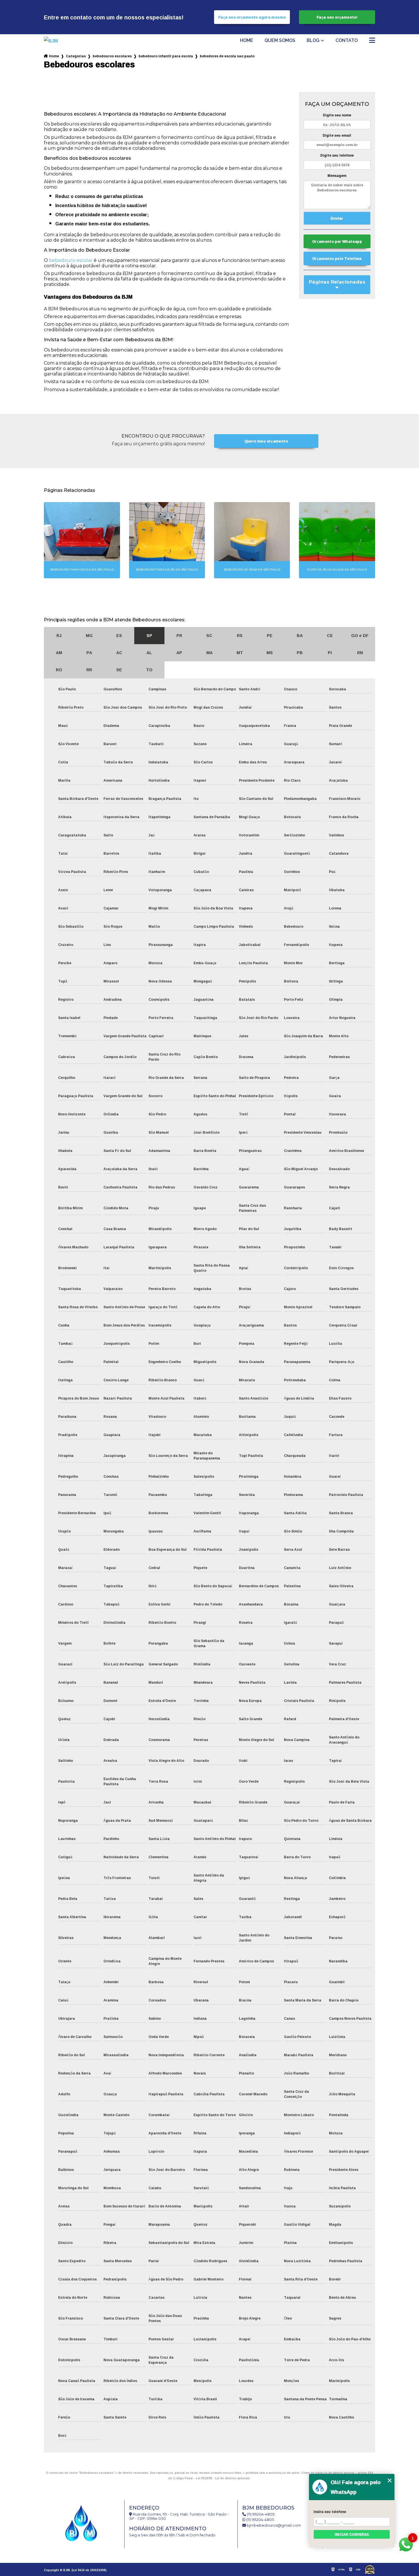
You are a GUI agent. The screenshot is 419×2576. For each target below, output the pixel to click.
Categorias (76, 56)
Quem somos (280, 41)
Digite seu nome (337, 115)
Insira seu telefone (330, 2512)
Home (247, 41)
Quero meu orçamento (266, 441)
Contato (347, 41)
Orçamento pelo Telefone (337, 258)
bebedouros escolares (112, 56)
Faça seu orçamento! (337, 17)
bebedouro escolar (71, 260)
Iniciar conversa (352, 2534)
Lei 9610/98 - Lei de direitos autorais (223, 2478)
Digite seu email (337, 135)
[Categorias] (372, 41)
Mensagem (337, 176)
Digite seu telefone (337, 155)
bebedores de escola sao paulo (227, 56)
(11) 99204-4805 (260, 2514)
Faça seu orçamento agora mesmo (252, 17)
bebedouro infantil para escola (166, 56)
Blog (313, 41)
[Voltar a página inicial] (60, 41)
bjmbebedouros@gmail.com (273, 2525)
